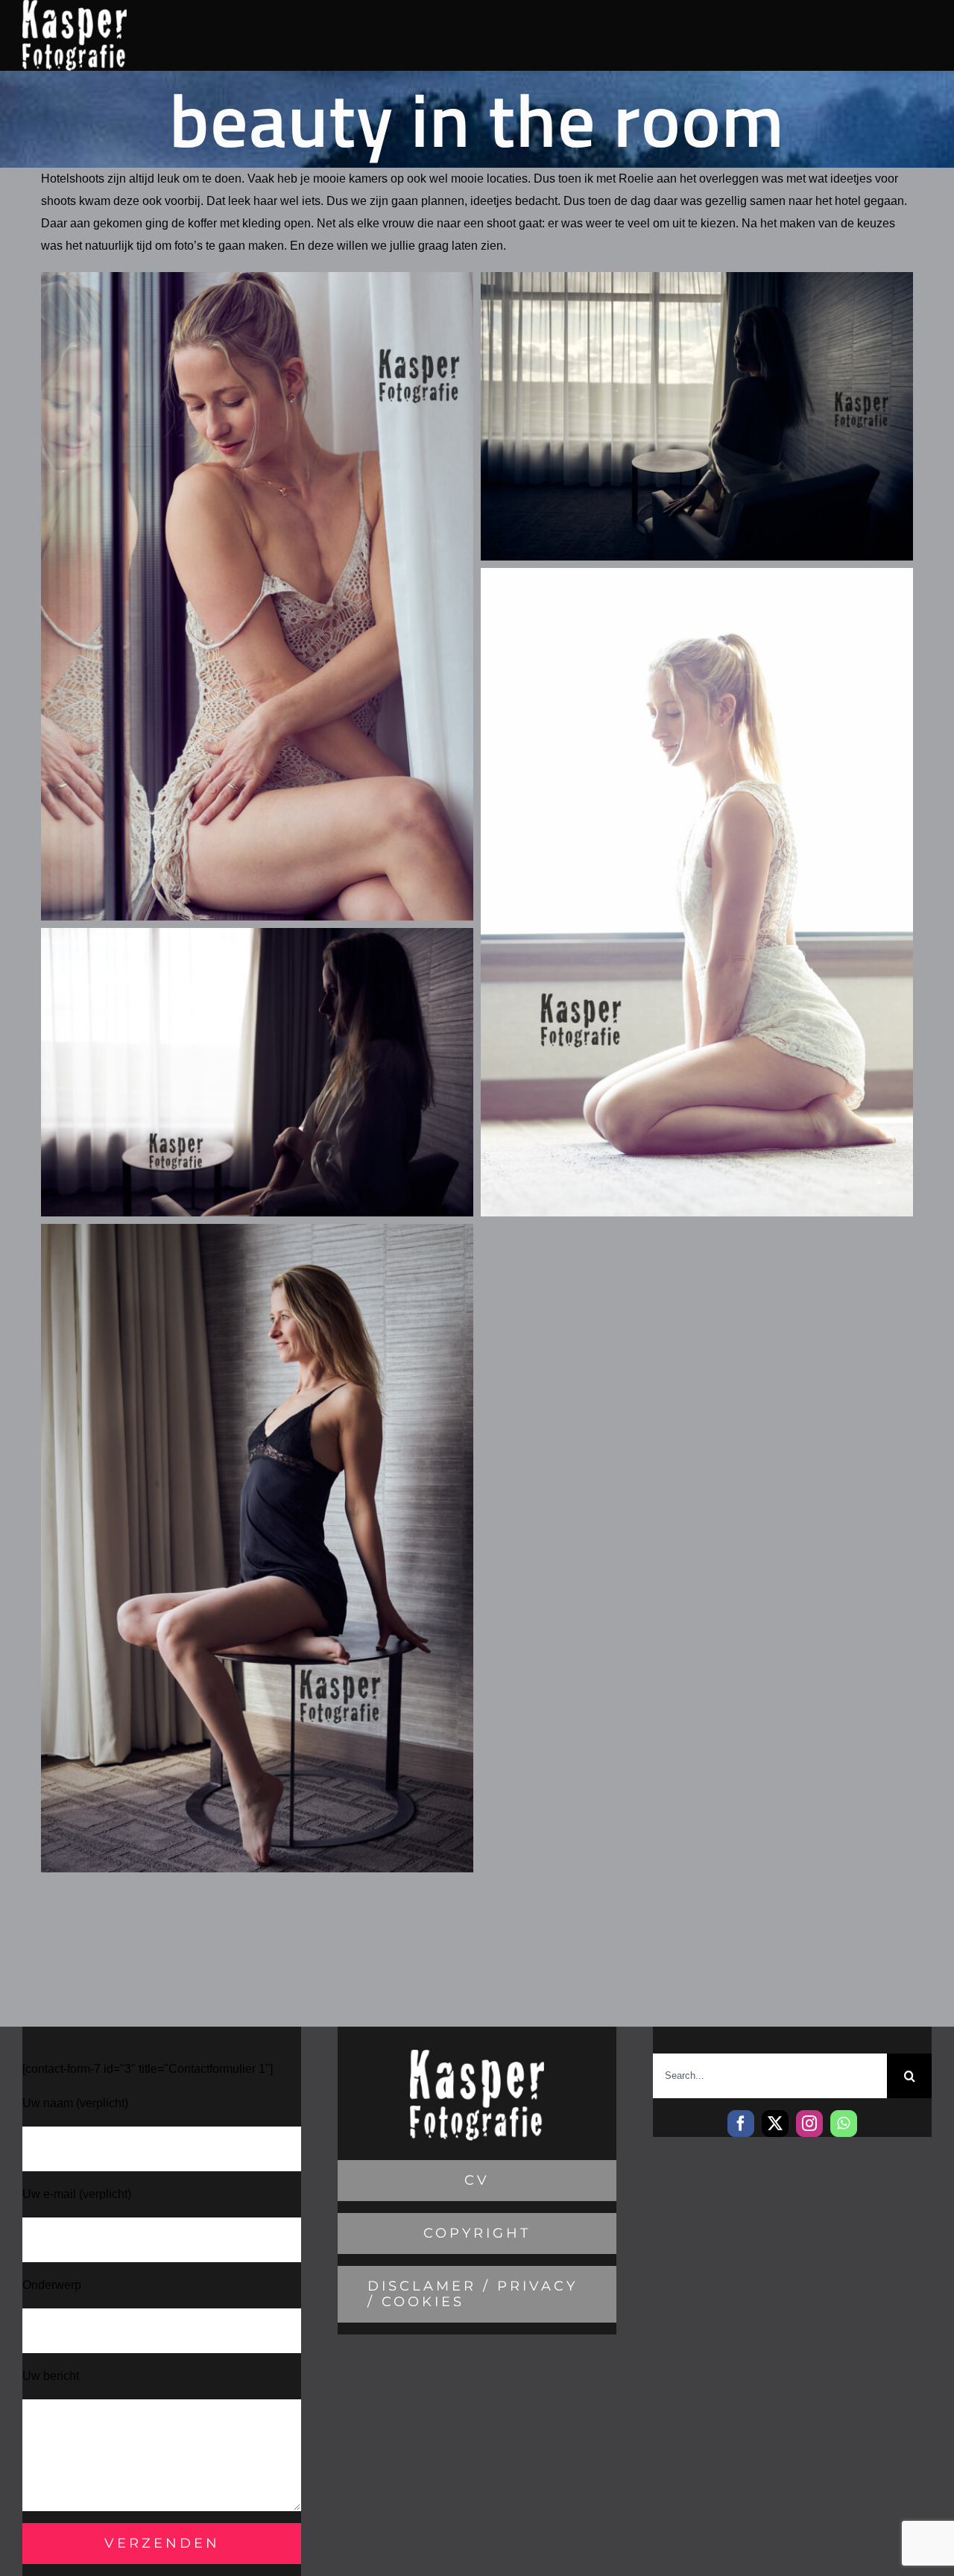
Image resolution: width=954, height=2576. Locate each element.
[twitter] (775, 2124)
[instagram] (809, 2124)
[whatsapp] (844, 2124)
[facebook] (741, 2124)
